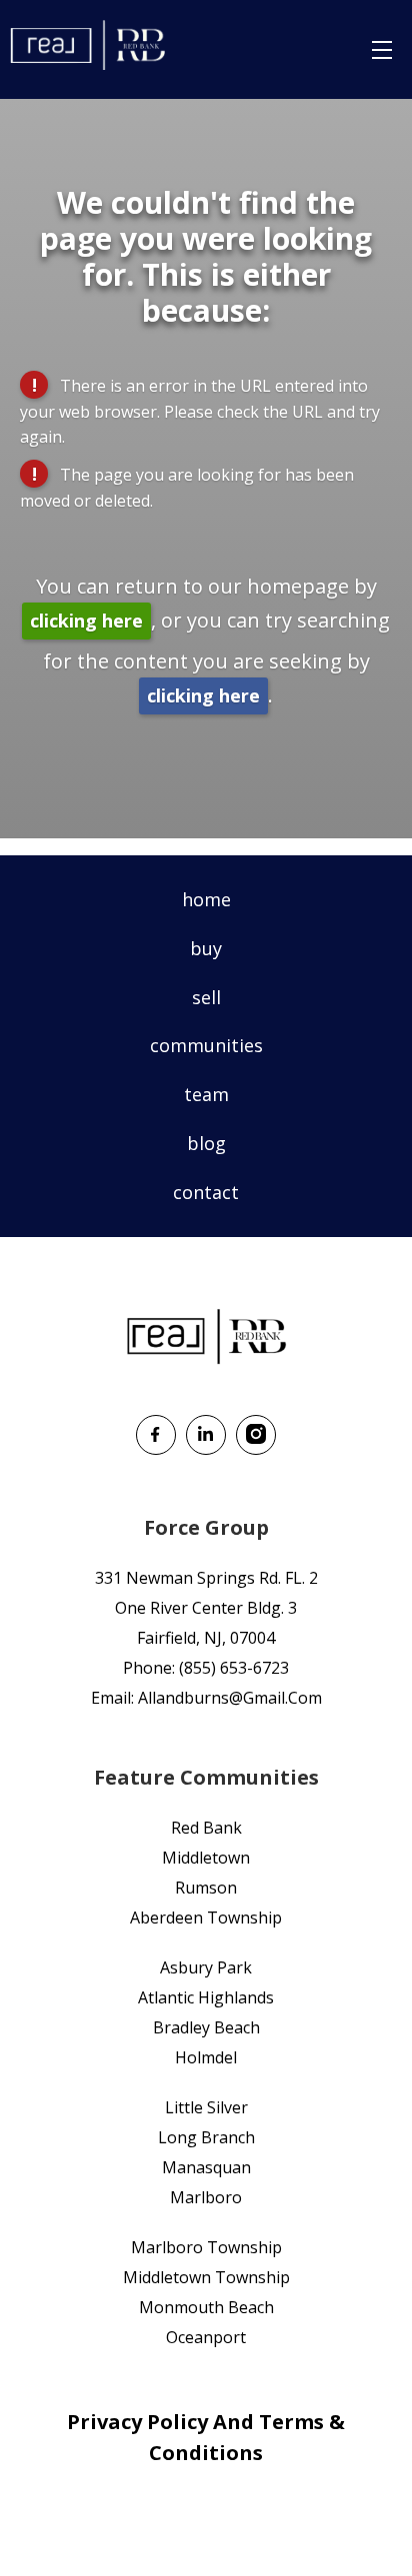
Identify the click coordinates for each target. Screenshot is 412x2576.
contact (206, 1192)
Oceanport (206, 2337)
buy (206, 948)
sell (206, 997)
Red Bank (206, 1828)
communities (206, 1045)
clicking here (86, 621)
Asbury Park (206, 1967)
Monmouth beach (206, 2307)
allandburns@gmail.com (230, 1698)
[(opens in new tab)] (156, 1448)
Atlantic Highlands (206, 1997)
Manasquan (206, 2167)
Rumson (206, 1888)
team (206, 1094)
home (206, 899)
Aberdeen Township (206, 1918)
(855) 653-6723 (234, 1668)
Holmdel (206, 2057)
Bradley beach (206, 2027)
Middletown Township (206, 2277)
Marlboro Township (206, 2247)
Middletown (206, 1858)
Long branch (206, 2137)
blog (206, 1143)
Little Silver (206, 2107)
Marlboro (206, 2197)
